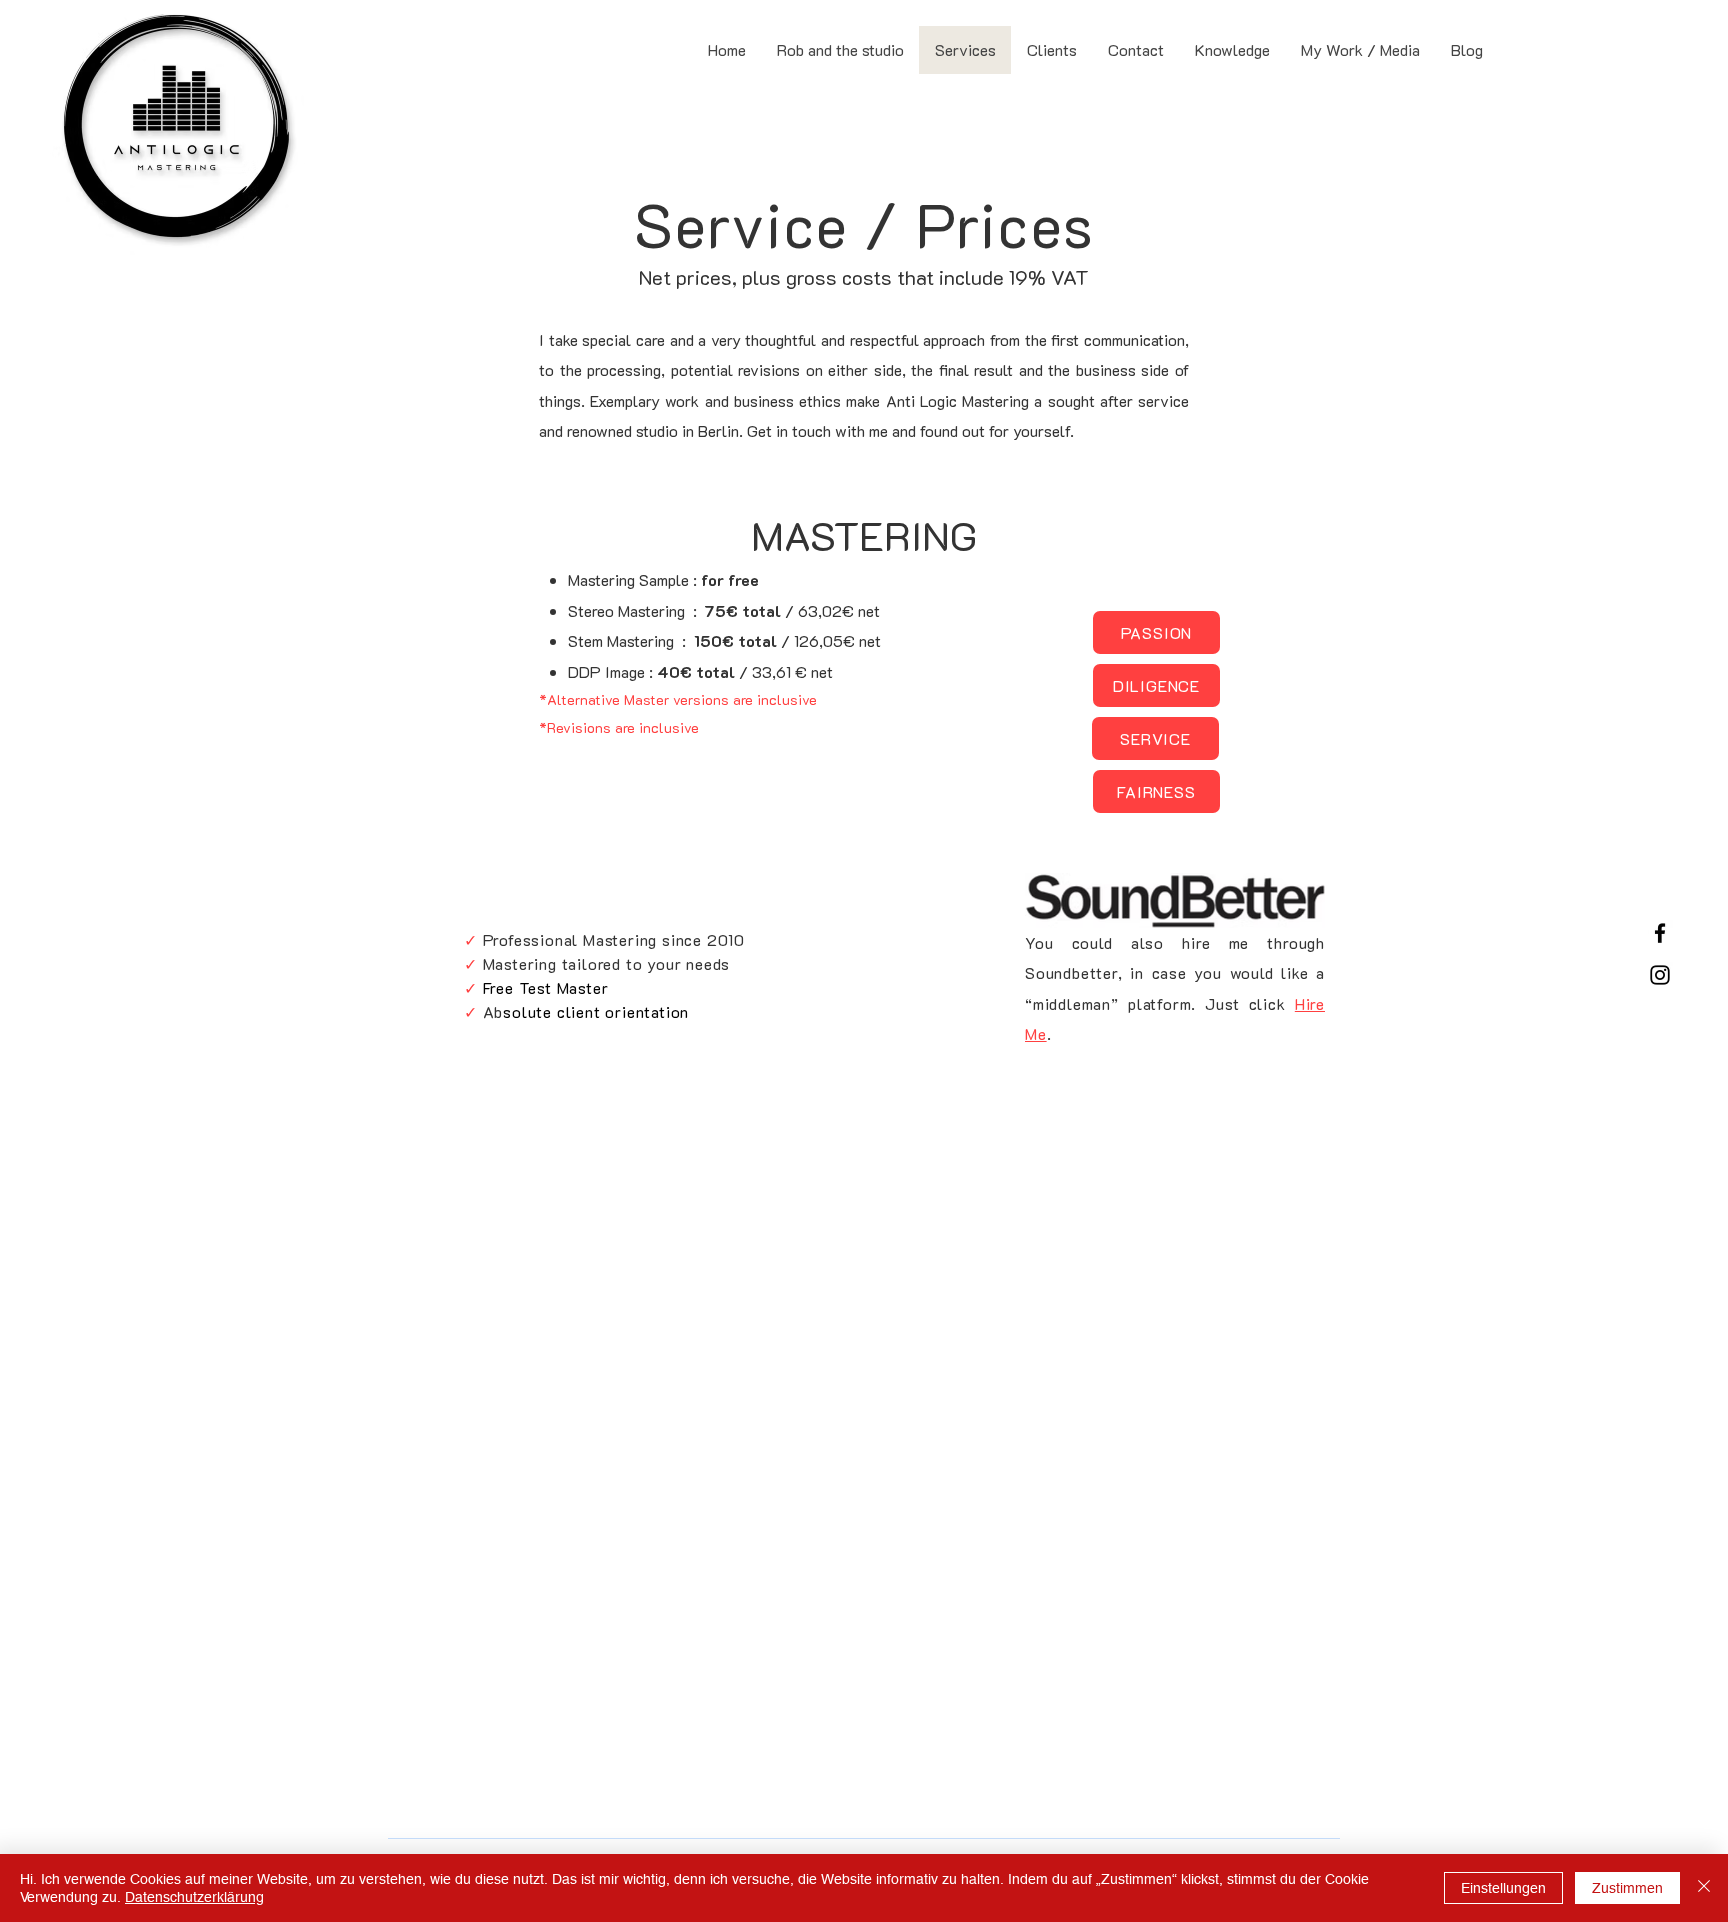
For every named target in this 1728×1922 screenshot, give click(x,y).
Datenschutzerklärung (194, 1897)
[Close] (1704, 1888)
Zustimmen (1627, 1888)
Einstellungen (1503, 1888)
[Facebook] (1660, 933)
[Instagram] (1660, 975)
